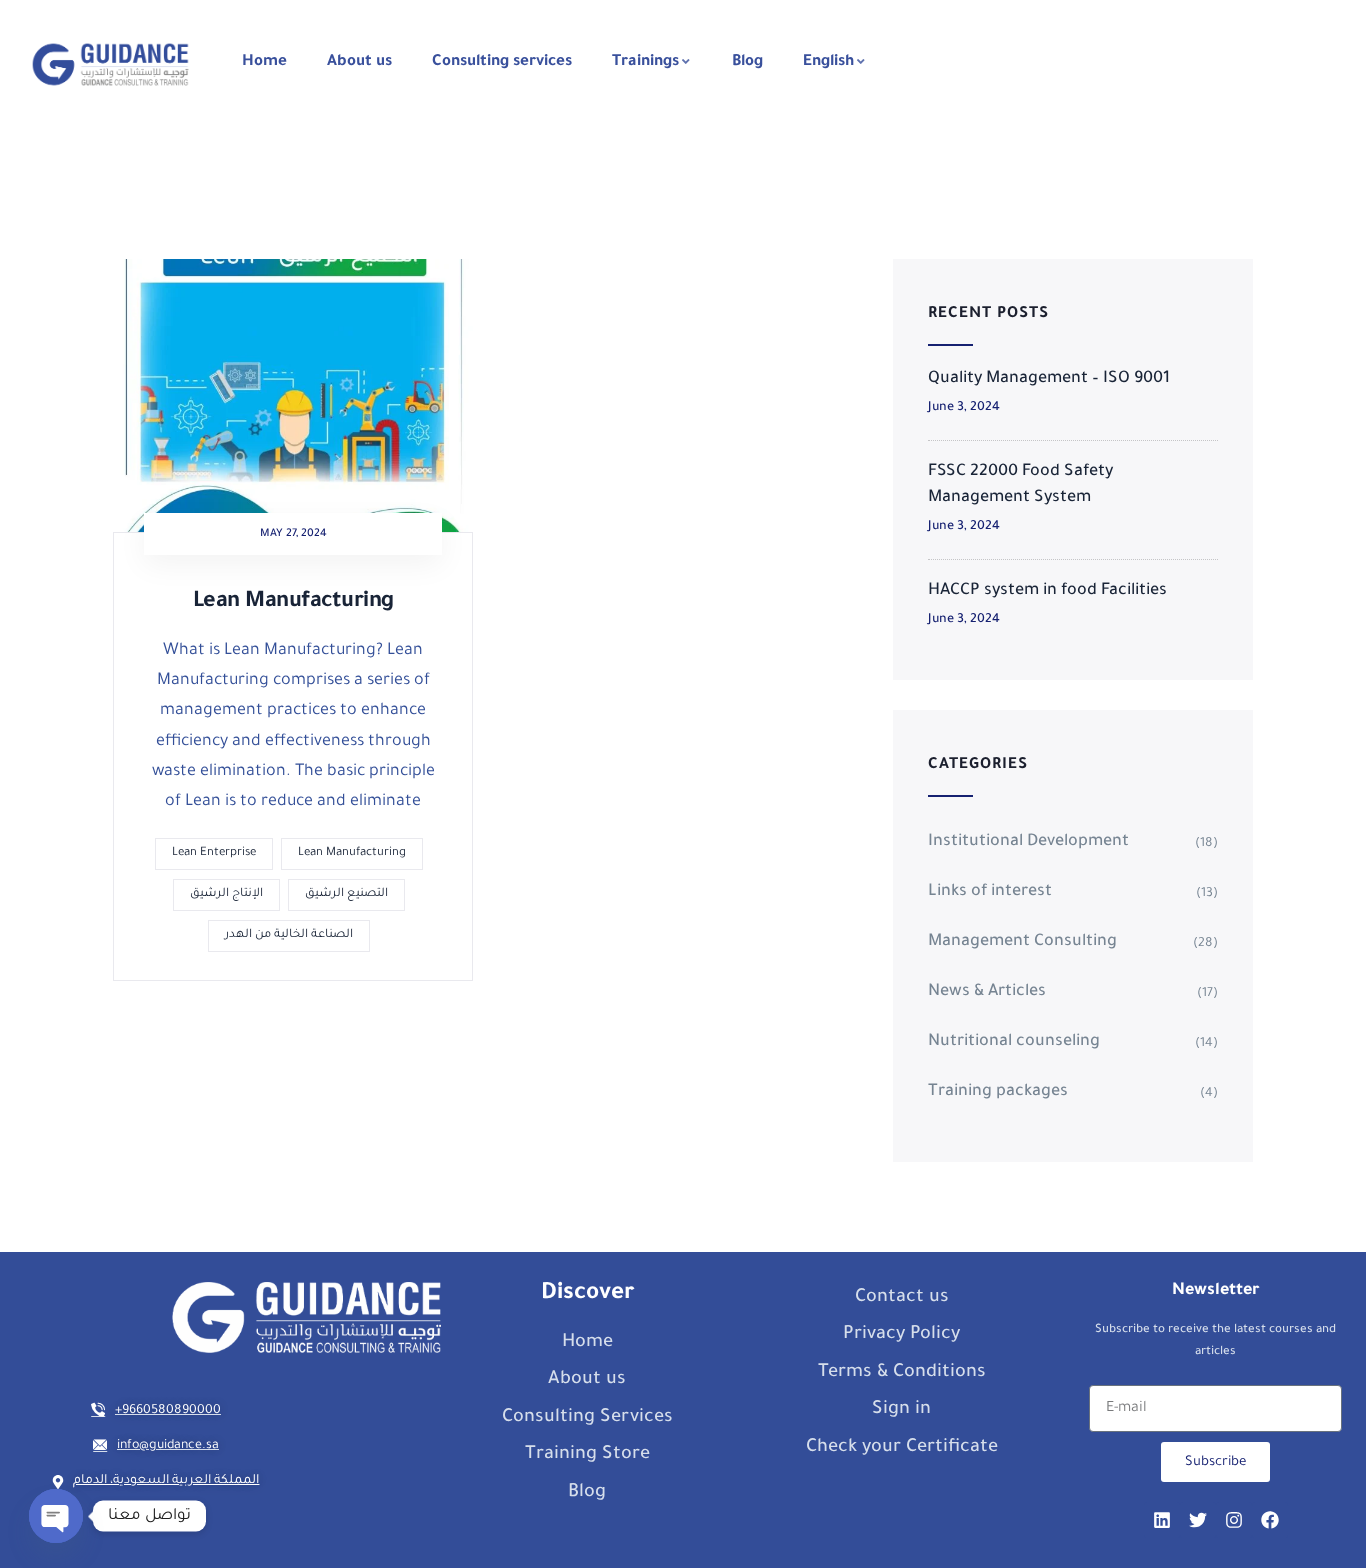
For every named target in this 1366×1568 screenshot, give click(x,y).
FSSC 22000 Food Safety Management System (1020, 485)
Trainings (645, 62)
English (828, 62)
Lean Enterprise (214, 853)
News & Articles (987, 992)
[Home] (110, 64)
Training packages (998, 1092)
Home (264, 62)
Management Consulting (1022, 942)
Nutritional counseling (1014, 1042)
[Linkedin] (1162, 1520)
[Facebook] (1270, 1520)
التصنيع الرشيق (346, 894)
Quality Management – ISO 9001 (1049, 379)
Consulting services (502, 62)
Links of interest (990, 892)
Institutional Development (1028, 842)
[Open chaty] (56, 1516)
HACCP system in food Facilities (1047, 591)
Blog (747, 62)
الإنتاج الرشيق (226, 894)
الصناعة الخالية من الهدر (289, 935)
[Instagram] (1234, 1520)
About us (359, 62)
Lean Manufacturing (293, 603)
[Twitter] (1198, 1520)
